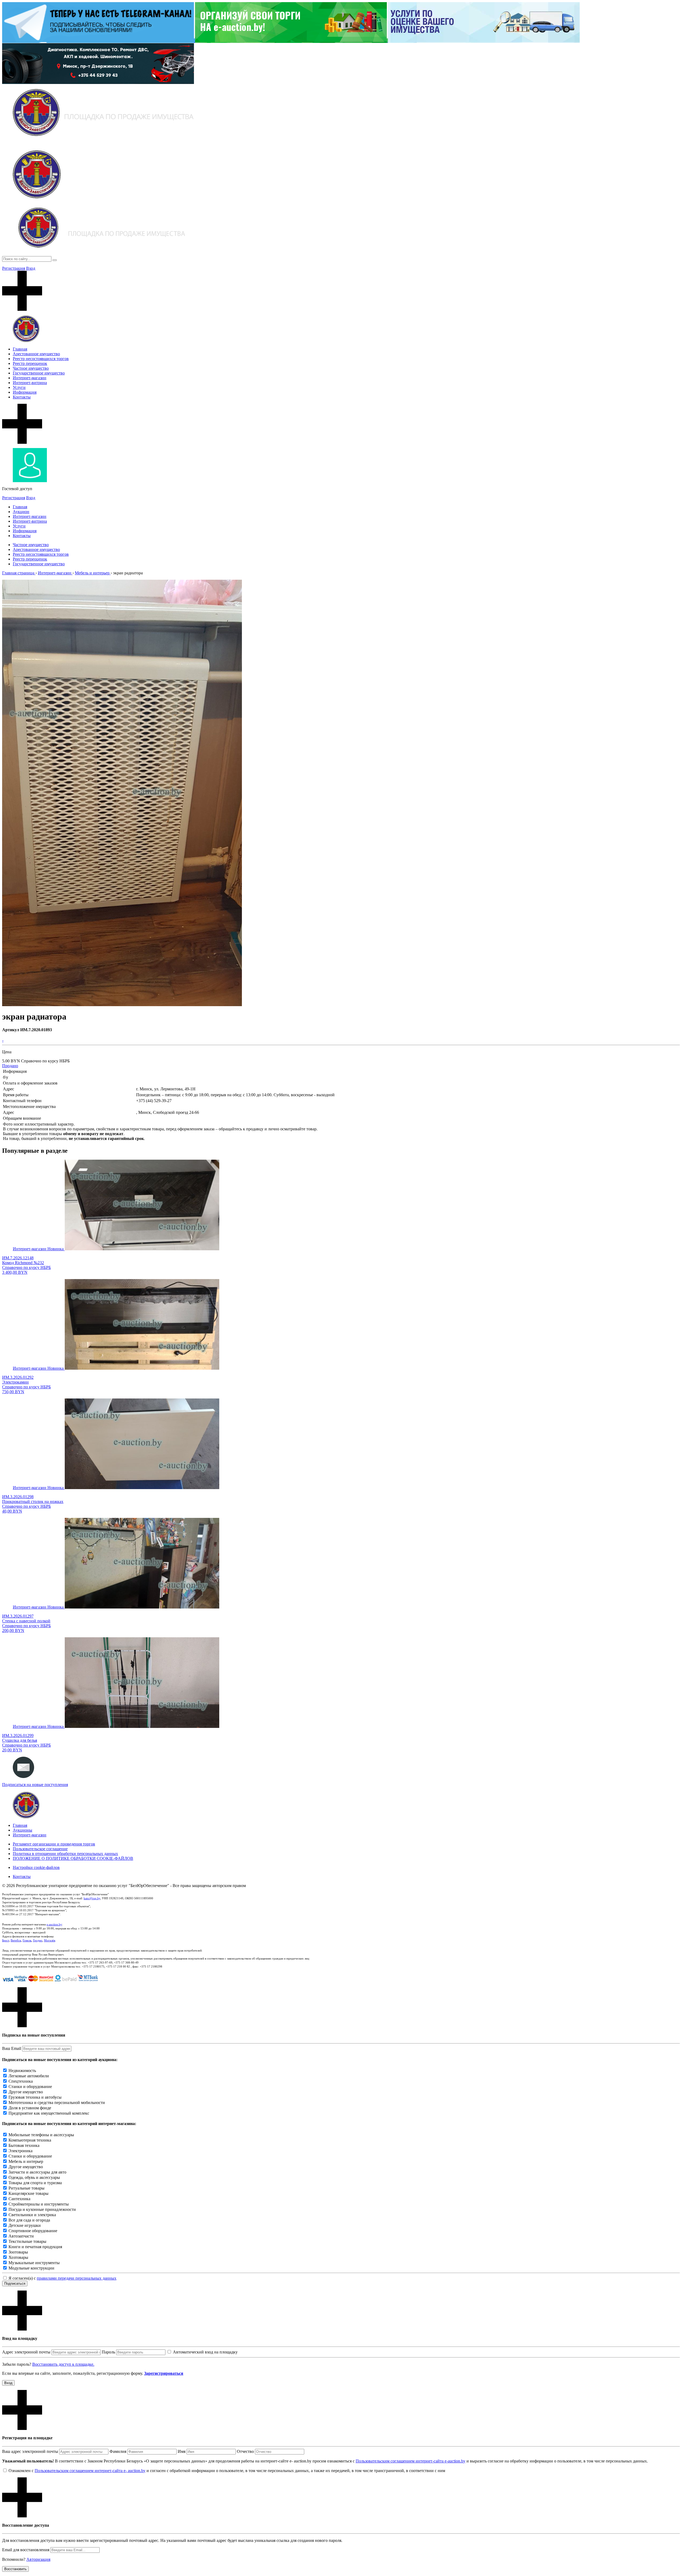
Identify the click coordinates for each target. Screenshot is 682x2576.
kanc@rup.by (92, 1898)
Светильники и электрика (32, 2215)
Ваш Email (12, 2048)
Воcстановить (15, 2569)
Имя (182, 2451)
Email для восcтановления (26, 2550)
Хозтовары (18, 2257)
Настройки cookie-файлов (36, 1867)
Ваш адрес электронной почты (30, 2451)
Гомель (27, 1940)
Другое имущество (26, 2092)
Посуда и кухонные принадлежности (42, 2209)
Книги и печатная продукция (35, 2247)
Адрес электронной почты (26, 2352)
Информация (25, 392)
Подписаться (15, 2283)
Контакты (22, 397)
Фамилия (118, 2451)
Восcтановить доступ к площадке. (63, 2364)
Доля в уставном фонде (30, 2108)
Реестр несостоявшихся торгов (41, 359)
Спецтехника (21, 2081)
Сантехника (19, 2199)
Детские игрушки (25, 2225)
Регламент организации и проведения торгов (54, 1844)
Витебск (16, 1940)
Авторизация (38, 2559)
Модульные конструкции (31, 2268)
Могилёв (50, 1940)
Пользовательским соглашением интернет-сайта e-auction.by (411, 2461)
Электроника (21, 2151)
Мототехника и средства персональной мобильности (57, 2103)
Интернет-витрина (30, 383)
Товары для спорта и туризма (35, 2183)
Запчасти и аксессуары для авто (37, 2172)
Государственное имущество (39, 373)
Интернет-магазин (30, 378)
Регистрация (14, 268)
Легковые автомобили (29, 2076)
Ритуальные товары (27, 2188)
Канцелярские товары (29, 2193)
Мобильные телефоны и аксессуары (41, 2135)
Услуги (19, 387)
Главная (20, 349)
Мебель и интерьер (26, 2161)
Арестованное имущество (36, 354)
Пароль (108, 2352)
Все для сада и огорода (29, 2220)
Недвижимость (22, 2071)
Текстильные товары (27, 2241)
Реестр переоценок (30, 363)
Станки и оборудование (30, 2087)
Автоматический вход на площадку (205, 2352)
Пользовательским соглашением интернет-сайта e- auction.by (90, 2471)
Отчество (245, 2451)
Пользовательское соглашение (40, 1849)
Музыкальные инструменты (34, 2263)
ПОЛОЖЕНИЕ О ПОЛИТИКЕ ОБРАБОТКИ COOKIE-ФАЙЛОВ (73, 1858)
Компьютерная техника (30, 2140)
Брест (6, 1940)
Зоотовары (18, 2252)
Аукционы (23, 1830)
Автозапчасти (21, 2236)
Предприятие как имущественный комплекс (49, 2113)
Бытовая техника (24, 2145)
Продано (10, 1066)
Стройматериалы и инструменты (39, 2204)
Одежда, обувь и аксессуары (34, 2177)
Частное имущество (31, 368)
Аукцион (21, 512)
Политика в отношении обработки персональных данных (65, 1854)
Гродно (38, 1940)
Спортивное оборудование (33, 2231)
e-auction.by (54, 1924)
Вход (31, 268)
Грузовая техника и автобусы (35, 2097)
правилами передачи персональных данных (77, 2278)
